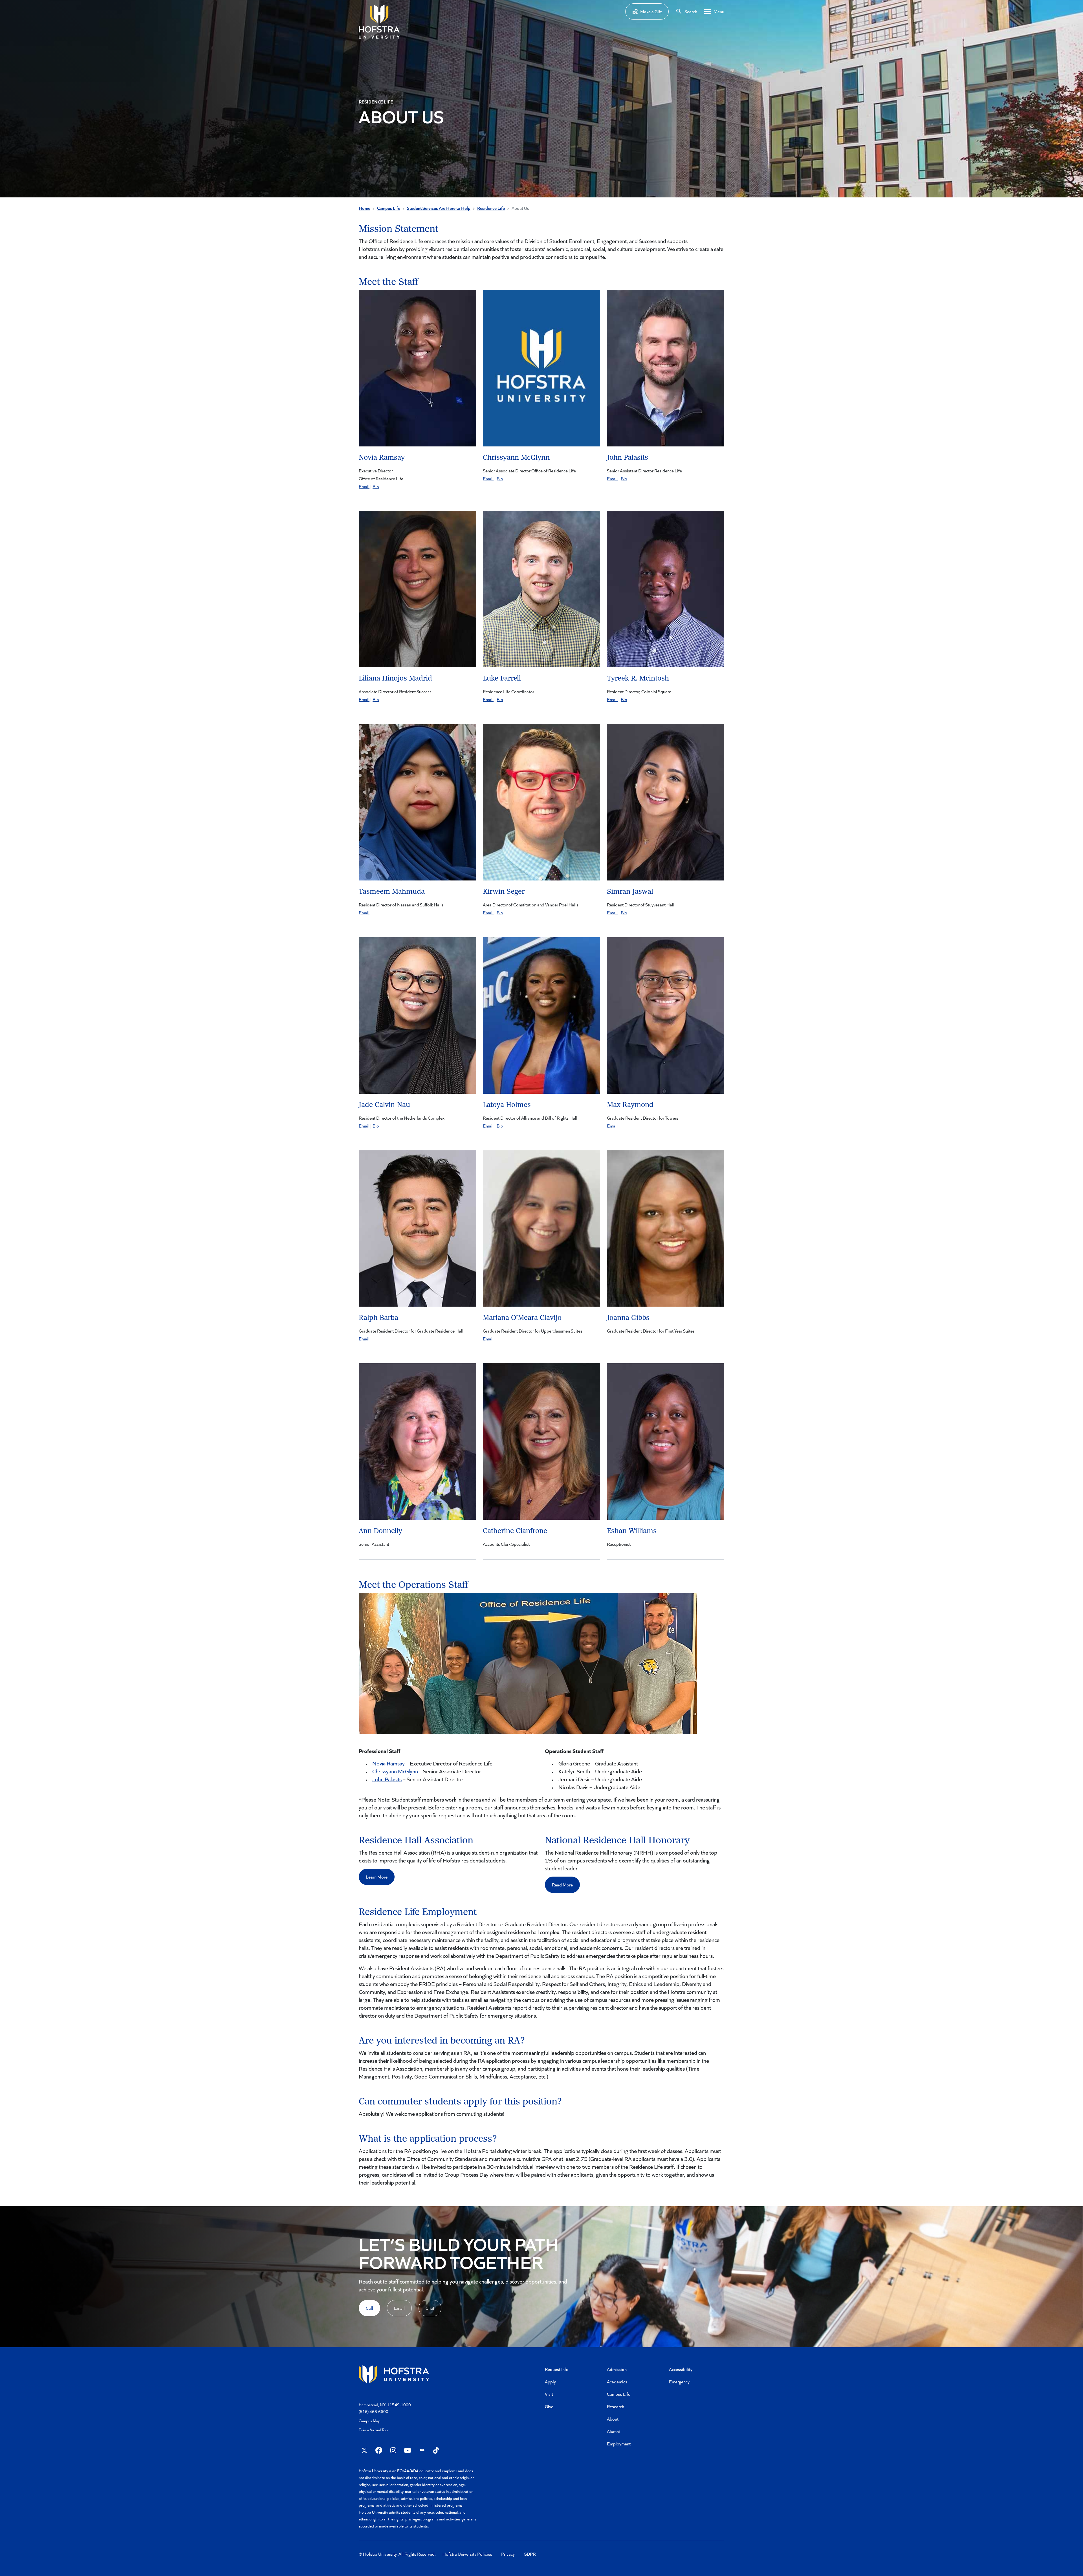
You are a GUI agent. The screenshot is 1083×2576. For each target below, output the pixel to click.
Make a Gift (651, 11)
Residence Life (491, 208)
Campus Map (370, 2421)
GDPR (530, 2554)
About (613, 2419)
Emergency (679, 2382)
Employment (619, 2444)
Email (364, 486)
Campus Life (389, 208)
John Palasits (387, 1779)
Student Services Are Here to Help (439, 208)
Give (549, 2406)
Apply (550, 2382)
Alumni (613, 2431)
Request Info (557, 2369)
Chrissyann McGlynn (395, 1771)
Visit (549, 2394)
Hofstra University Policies (467, 2554)
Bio (376, 486)
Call (369, 2308)
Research (616, 2406)
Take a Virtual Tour (374, 2430)
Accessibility (681, 2369)
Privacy (508, 2554)
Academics (617, 2382)
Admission (617, 2369)
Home (365, 208)
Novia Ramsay (388, 1763)
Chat (430, 2308)
